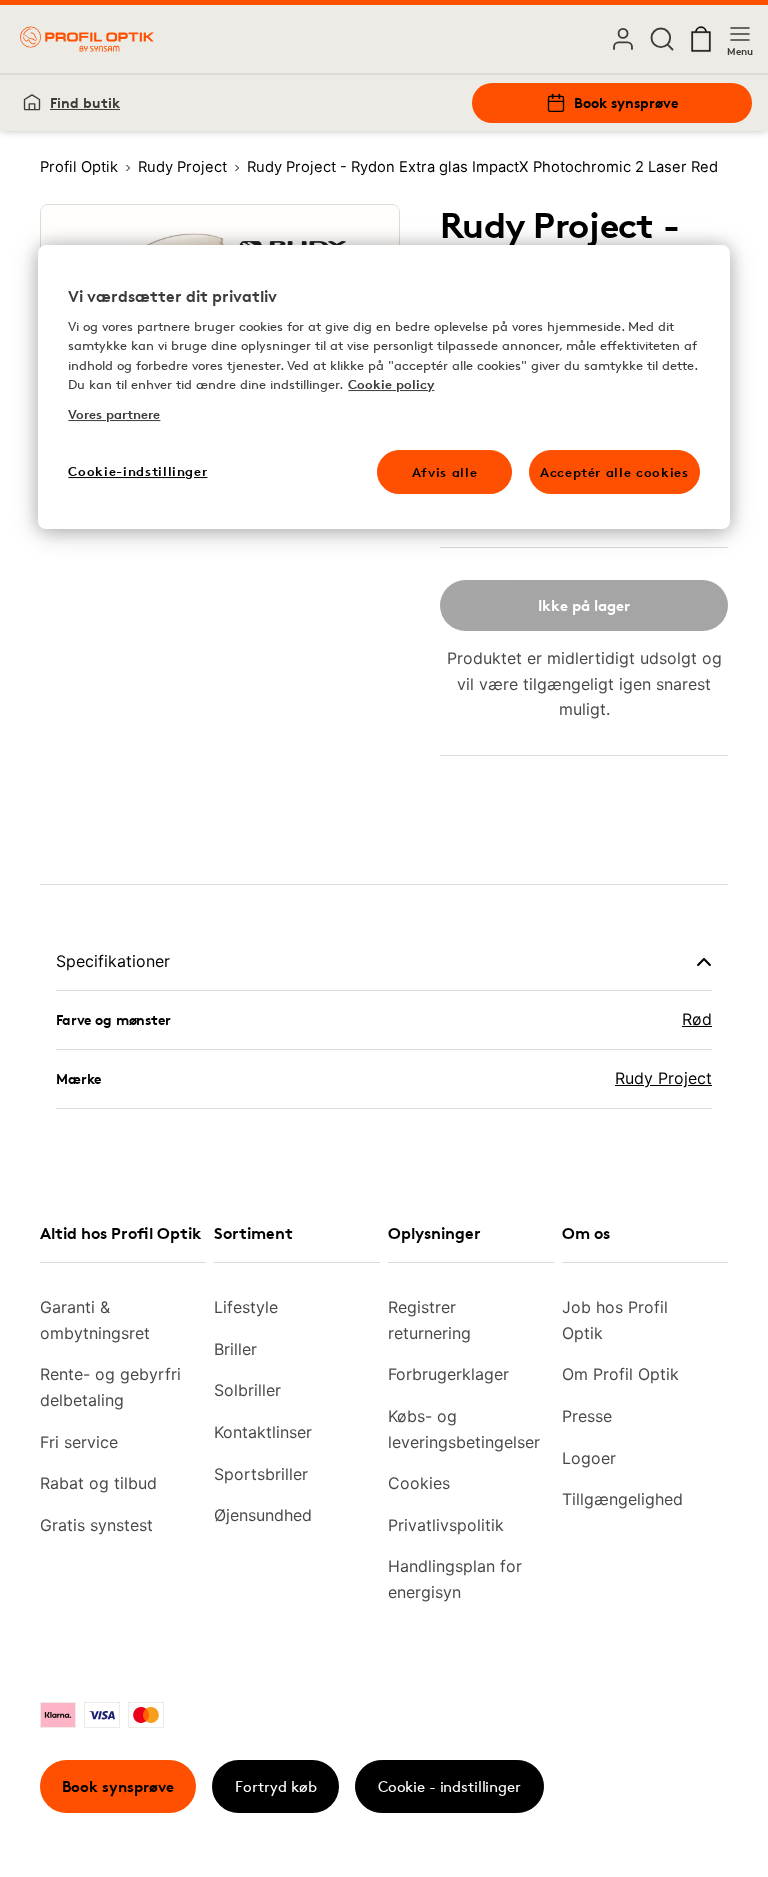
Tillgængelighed (622, 1499)
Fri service (79, 1442)
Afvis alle (445, 472)
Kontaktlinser (263, 1432)
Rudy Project (663, 1078)
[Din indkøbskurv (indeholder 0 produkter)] (701, 39)
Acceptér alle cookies (614, 472)
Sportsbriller (261, 1474)
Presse (587, 1416)
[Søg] (662, 39)
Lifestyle (246, 1307)
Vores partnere (114, 414)
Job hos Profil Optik (615, 1320)
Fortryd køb (276, 1786)
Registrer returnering (429, 1320)
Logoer (589, 1458)
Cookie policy (391, 385)
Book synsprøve (626, 102)
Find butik (85, 102)
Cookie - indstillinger (449, 1786)
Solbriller (247, 1390)
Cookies (419, 1483)
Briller (235, 1349)
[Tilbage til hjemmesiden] (87, 39)
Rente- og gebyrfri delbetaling (110, 1387)
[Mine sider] (623, 39)
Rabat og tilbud (98, 1483)
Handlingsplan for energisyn (455, 1579)
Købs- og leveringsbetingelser (463, 1429)
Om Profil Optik (620, 1374)
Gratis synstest (96, 1525)
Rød (697, 1019)
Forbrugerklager (448, 1374)
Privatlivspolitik (446, 1525)
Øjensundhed (263, 1515)
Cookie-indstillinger (137, 471)
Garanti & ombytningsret (95, 1320)
